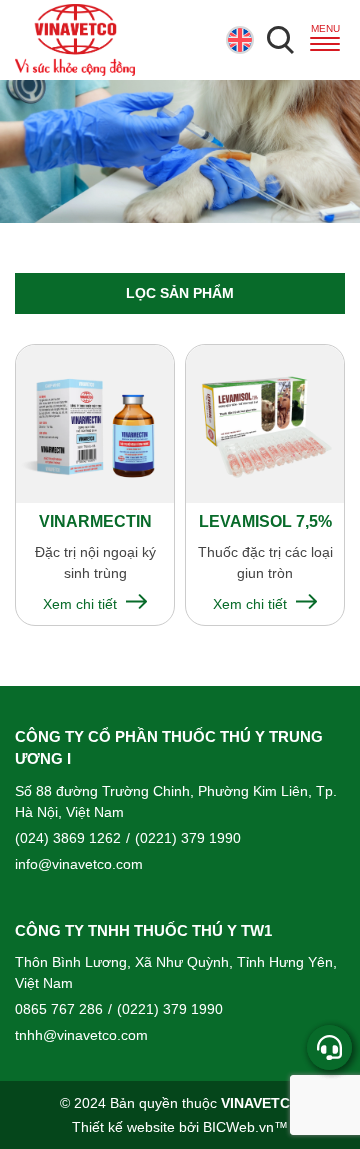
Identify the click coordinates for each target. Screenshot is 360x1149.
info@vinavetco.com (79, 864)
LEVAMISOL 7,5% (265, 521)
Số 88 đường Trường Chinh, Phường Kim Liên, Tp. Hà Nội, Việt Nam (176, 801)
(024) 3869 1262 (68, 838)
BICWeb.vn (238, 1127)
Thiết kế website (123, 1127)
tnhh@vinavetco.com (81, 1035)
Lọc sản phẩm (180, 293)
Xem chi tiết (82, 604)
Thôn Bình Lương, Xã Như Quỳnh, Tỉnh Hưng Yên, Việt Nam (176, 972)
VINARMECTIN (95, 521)
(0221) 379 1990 (183, 838)
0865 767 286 (59, 1009)
